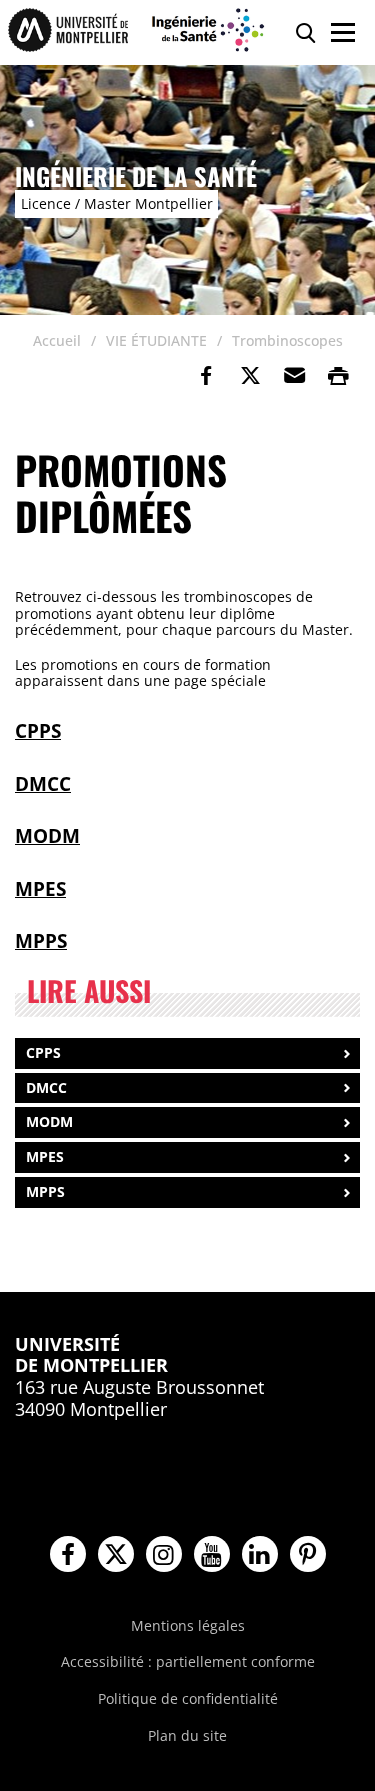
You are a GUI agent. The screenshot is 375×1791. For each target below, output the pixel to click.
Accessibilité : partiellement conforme (188, 1661)
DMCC (43, 783)
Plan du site (187, 1735)
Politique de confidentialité (188, 1698)
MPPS (41, 940)
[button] (294, 376)
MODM (47, 835)
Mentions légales (188, 1625)
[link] (206, 376)
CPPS (38, 730)
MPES (40, 888)
